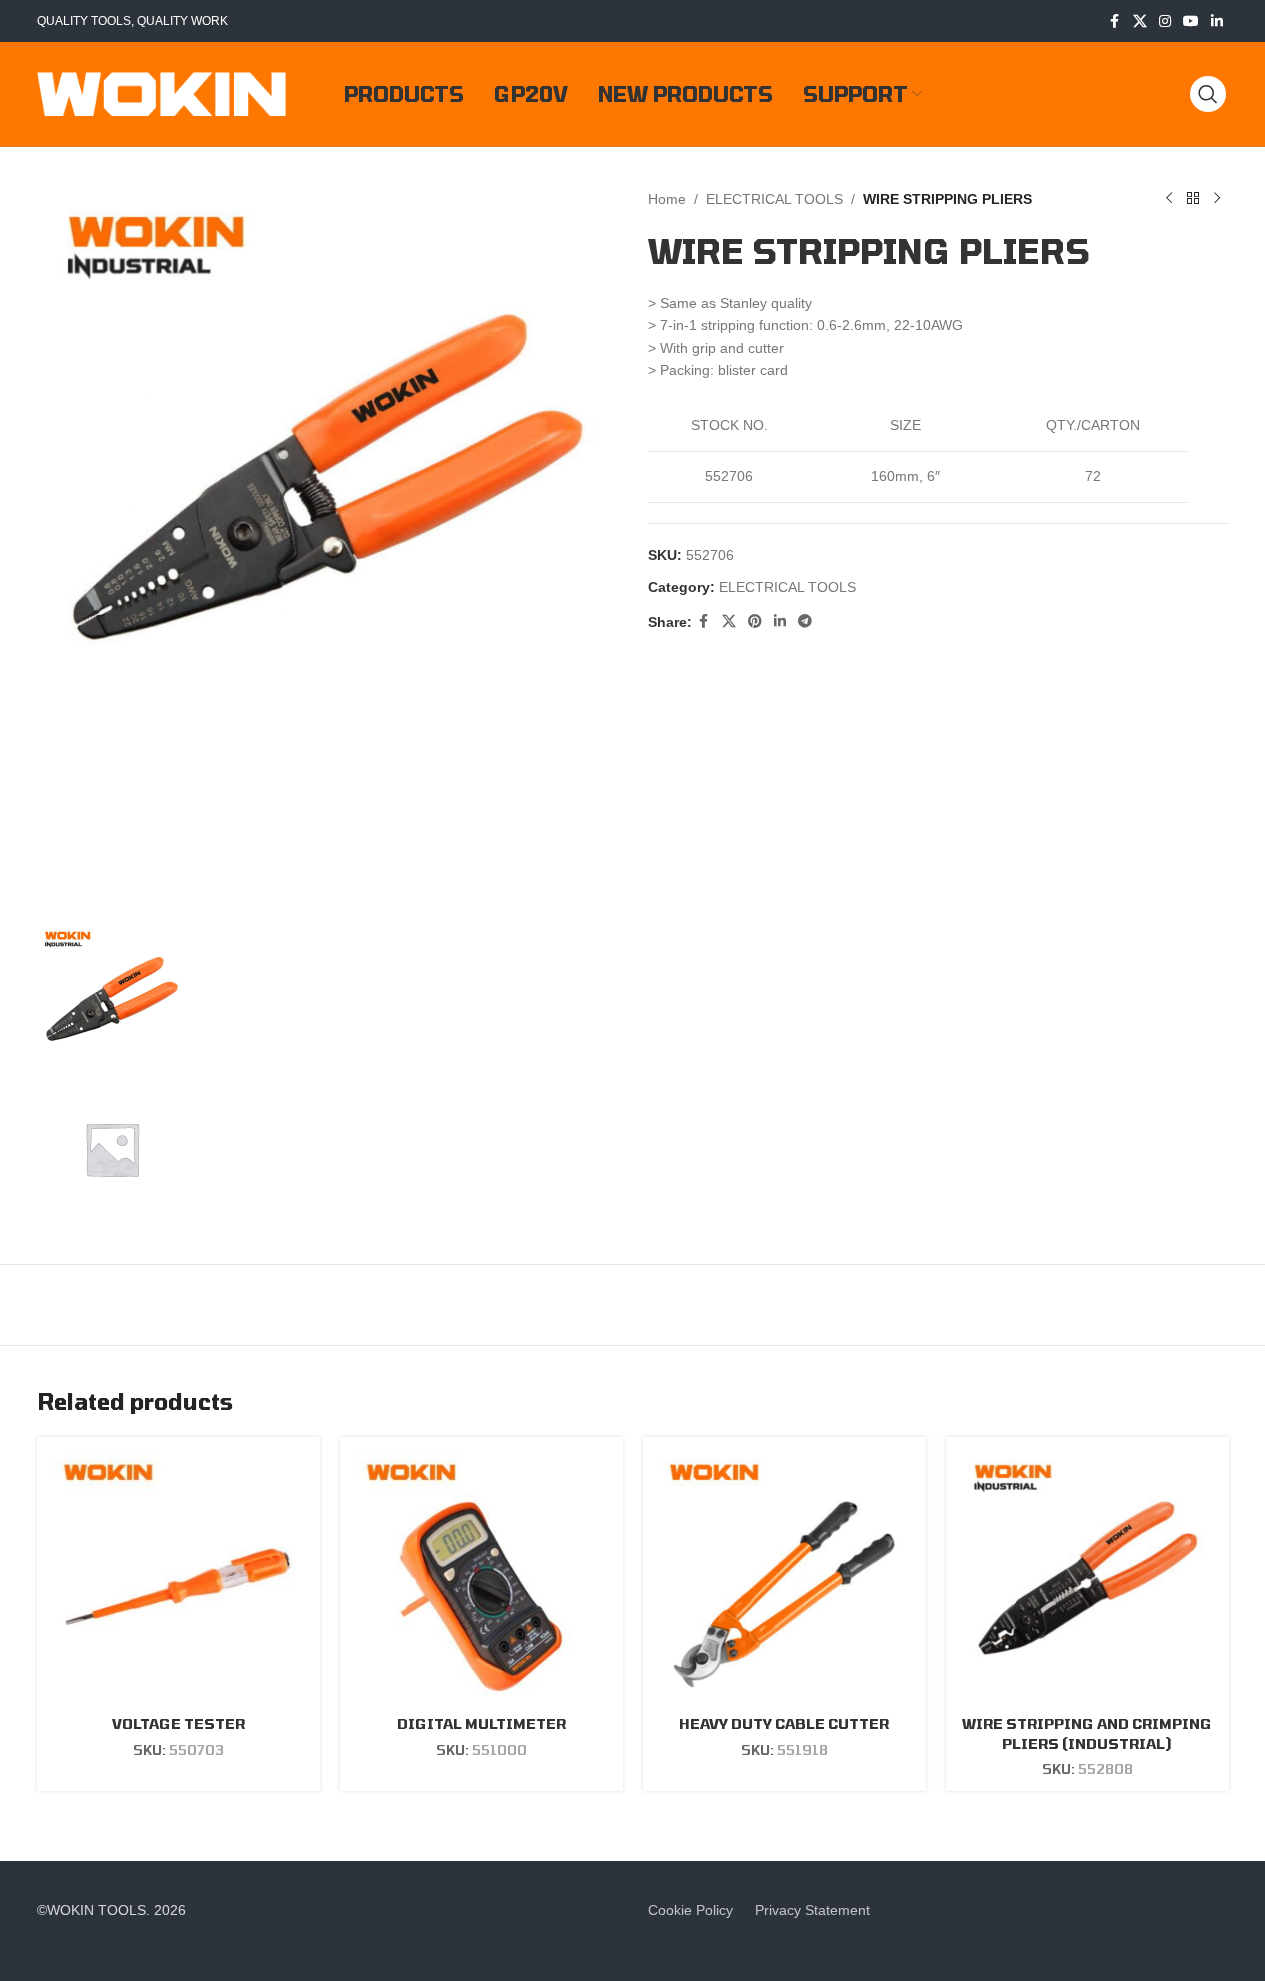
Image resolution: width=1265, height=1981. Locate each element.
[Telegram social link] (805, 621)
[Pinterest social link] (755, 621)
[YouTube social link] (1191, 21)
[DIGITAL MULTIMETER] (481, 1578)
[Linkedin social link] (1217, 21)
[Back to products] (1193, 199)
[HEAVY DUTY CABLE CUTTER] (784, 1578)
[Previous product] (1169, 199)
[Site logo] (162, 93)
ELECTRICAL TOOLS (774, 199)
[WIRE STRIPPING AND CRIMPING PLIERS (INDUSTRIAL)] (1087, 1578)
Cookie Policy (690, 1910)
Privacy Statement (812, 1910)
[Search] (1208, 94)
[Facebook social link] (1115, 21)
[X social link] (1140, 21)
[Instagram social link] (1165, 21)
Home (667, 199)
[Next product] (1217, 199)
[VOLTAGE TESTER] (178, 1578)
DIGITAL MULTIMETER (481, 1723)
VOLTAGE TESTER (178, 1723)
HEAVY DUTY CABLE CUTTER (784, 1723)
